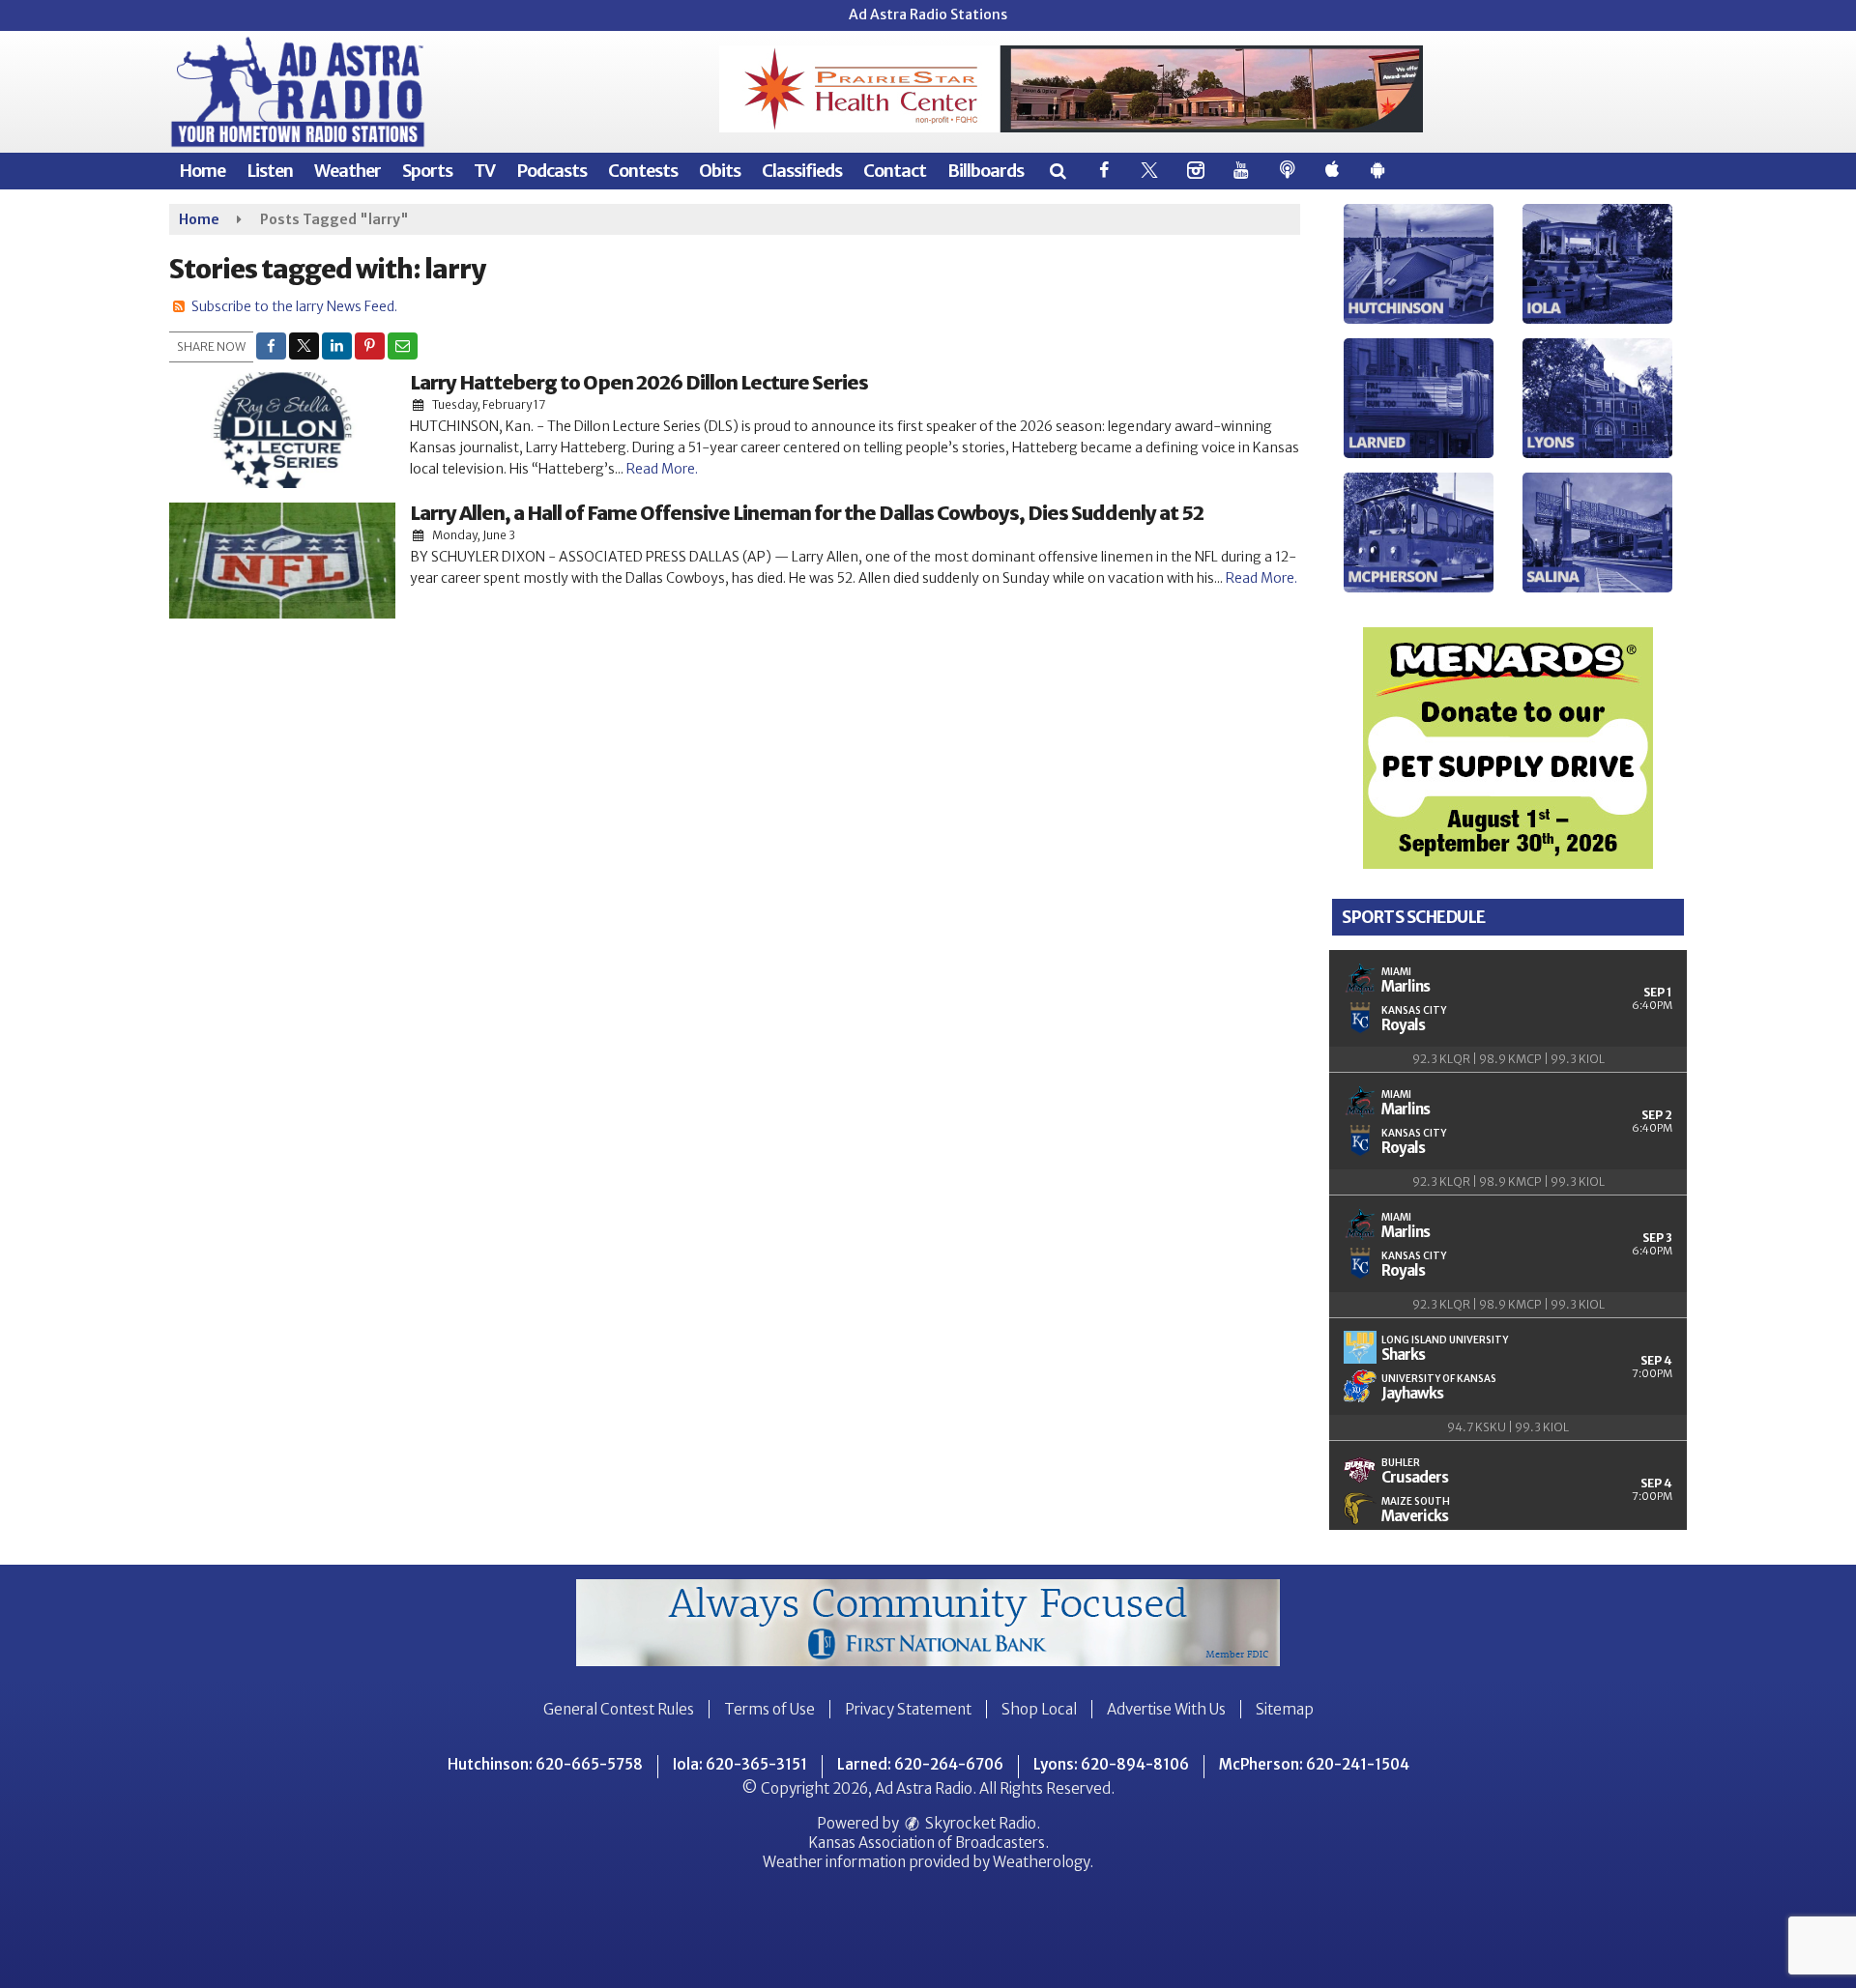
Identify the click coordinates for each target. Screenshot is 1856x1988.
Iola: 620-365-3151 (740, 1764)
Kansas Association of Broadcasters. (928, 1843)
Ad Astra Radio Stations (928, 14)
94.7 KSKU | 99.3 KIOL (1508, 1427)
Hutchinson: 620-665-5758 (545, 1764)
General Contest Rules (619, 1709)
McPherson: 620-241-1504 (1314, 1764)
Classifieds (802, 171)
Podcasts (551, 171)
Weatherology (1041, 1862)
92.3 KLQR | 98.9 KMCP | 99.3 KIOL (1508, 1059)
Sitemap (1285, 1709)
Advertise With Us (1166, 1709)
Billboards (986, 171)
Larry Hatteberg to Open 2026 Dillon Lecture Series (639, 382)
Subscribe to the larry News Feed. (294, 306)
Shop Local (1039, 1709)
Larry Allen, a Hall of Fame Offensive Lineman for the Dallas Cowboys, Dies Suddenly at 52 (807, 513)
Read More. (662, 469)
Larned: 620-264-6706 (920, 1764)
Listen (270, 171)
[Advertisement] (1071, 89)
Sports (427, 171)
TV (484, 171)
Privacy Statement (908, 1709)
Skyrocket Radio (979, 1823)
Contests (643, 171)
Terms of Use (769, 1709)
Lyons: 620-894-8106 (1111, 1764)
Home (202, 171)
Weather (348, 171)
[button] (1057, 171)
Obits (720, 171)
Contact (895, 171)
